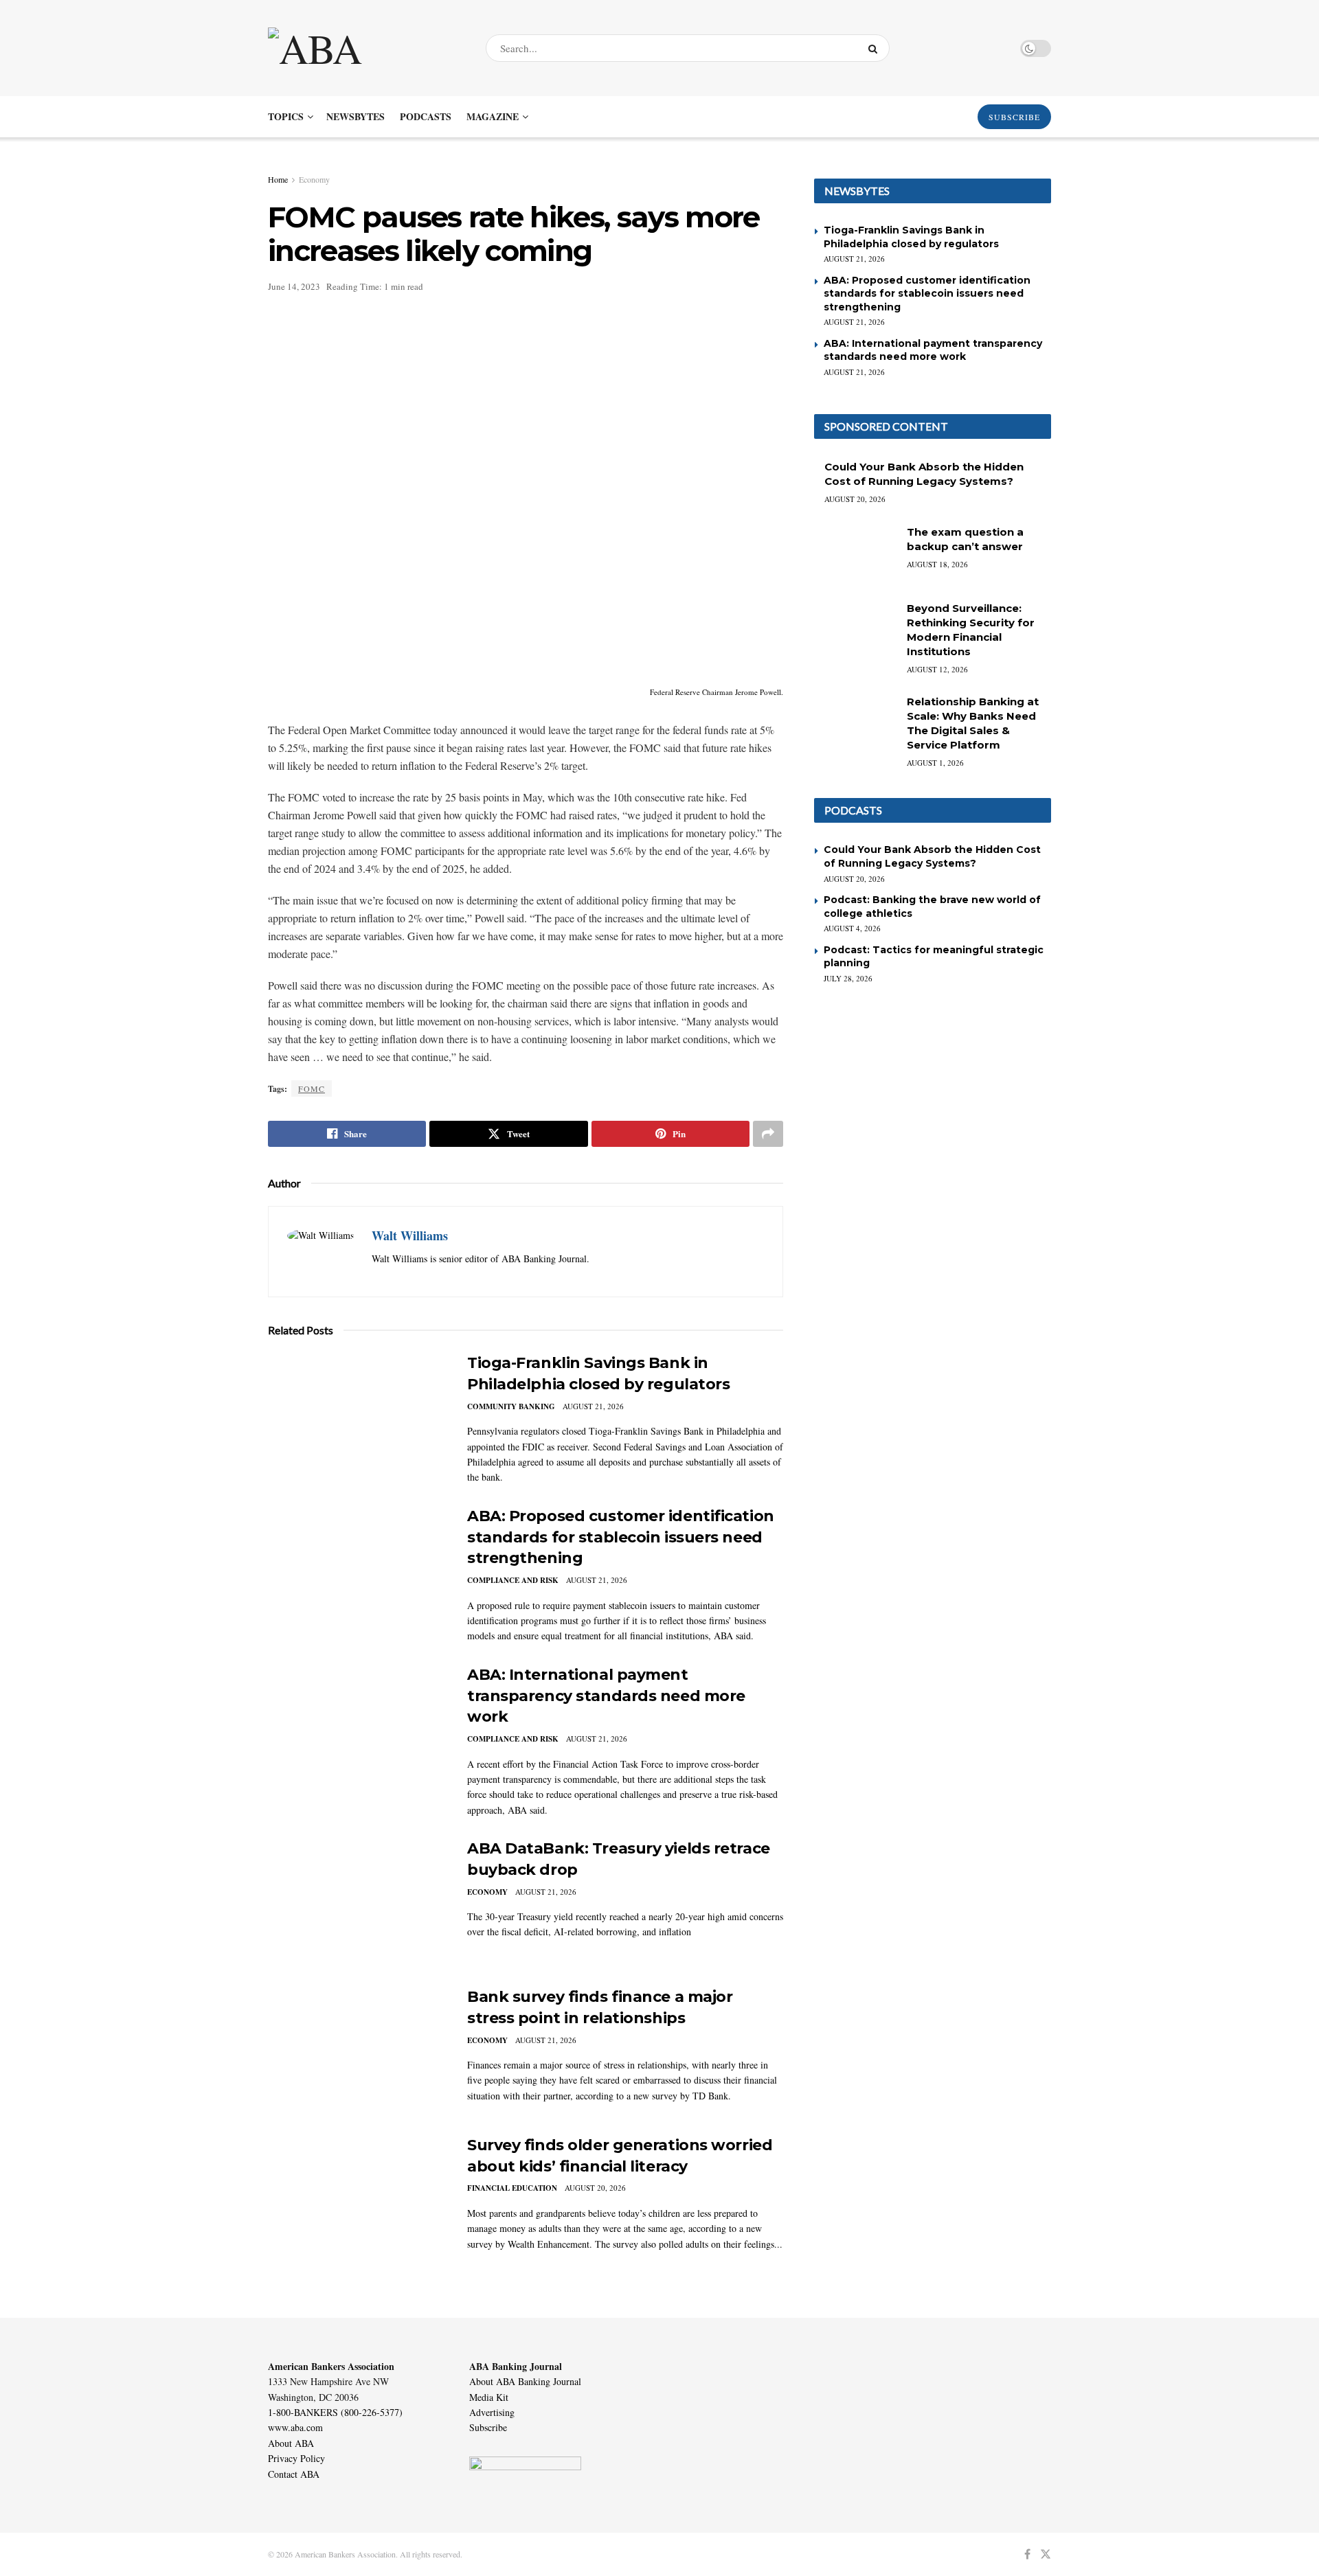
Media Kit (489, 2397)
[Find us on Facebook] (1027, 2554)
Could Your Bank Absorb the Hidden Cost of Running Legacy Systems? (932, 856)
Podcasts (426, 116)
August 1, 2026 (935, 763)
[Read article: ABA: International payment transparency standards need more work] (357, 1729)
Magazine (493, 116)
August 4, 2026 (852, 928)
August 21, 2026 (593, 1406)
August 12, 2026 (937, 669)
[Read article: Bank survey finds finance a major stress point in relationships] (357, 2051)
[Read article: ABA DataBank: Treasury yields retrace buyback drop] (357, 1902)
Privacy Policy (296, 2458)
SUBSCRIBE (1014, 117)
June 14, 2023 (294, 286)
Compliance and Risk (513, 1580)
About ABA (291, 2443)
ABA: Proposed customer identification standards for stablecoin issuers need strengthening (621, 1537)
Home (278, 179)
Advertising (492, 2412)
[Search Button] (876, 48)
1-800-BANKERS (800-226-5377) (335, 2412)
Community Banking (511, 1406)
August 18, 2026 (937, 564)
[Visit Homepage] (365, 48)
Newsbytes (356, 116)
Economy (314, 179)
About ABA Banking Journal (525, 2381)
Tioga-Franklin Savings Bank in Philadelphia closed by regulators (911, 237)
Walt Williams (410, 1235)
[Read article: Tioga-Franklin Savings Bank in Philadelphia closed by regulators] (357, 1417)
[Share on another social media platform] (768, 1134)
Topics (286, 116)
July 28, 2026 (848, 978)
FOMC (312, 1088)
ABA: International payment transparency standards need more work (606, 1696)
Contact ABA (294, 2474)
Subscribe (488, 2427)
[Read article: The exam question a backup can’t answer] (855, 554)
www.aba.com (295, 2427)
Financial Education (512, 2188)
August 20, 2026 (595, 2188)
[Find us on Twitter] (1046, 2554)
